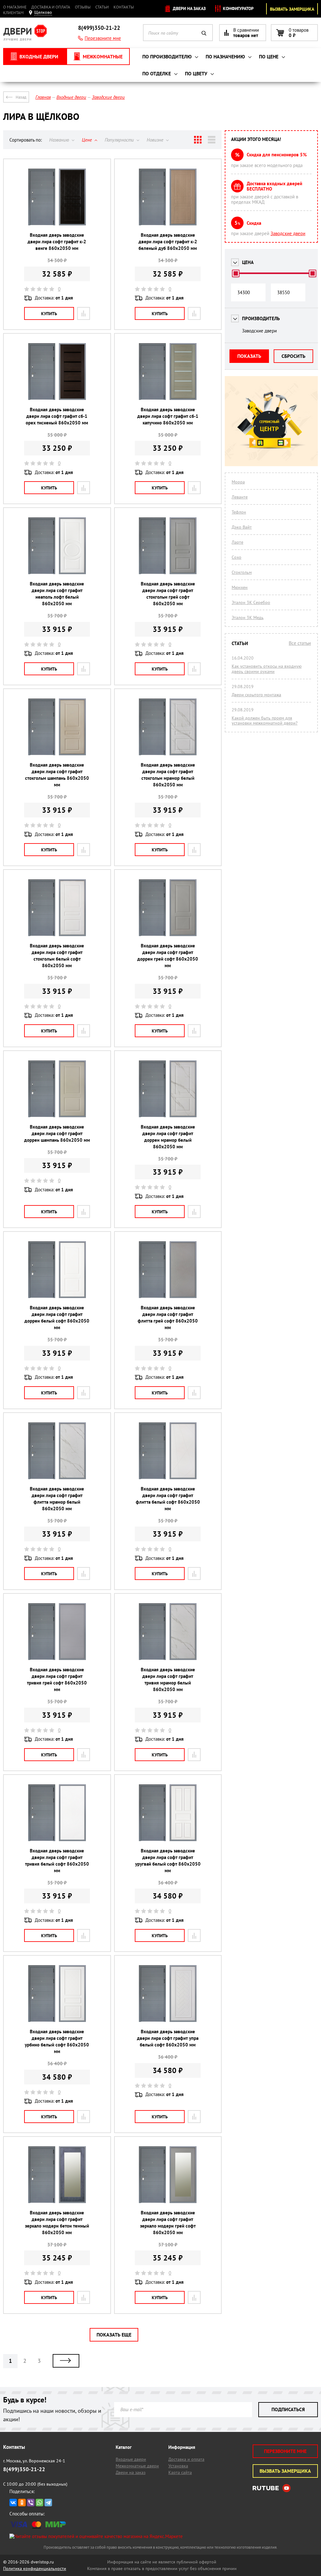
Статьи (102, 7)
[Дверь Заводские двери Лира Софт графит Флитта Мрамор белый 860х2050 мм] (57, 1450)
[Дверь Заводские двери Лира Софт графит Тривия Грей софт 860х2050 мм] (57, 1631)
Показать (249, 356)
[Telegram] (48, 2503)
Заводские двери (288, 233)
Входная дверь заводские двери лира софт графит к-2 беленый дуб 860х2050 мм (168, 242)
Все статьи (300, 643)
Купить (49, 314)
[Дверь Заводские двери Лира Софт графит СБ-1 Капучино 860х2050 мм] (168, 371)
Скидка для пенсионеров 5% (277, 155)
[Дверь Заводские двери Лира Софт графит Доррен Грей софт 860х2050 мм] (168, 907)
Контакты (124, 7)
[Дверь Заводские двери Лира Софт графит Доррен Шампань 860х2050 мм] (57, 1088)
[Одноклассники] (22, 2503)
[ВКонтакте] (13, 2503)
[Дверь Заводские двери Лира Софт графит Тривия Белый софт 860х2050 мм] (57, 1812)
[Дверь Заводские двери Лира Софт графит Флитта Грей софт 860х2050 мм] (168, 1269)
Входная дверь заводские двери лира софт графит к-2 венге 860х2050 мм (57, 242)
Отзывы (83, 7)
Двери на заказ (189, 8)
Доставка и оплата (51, 7)
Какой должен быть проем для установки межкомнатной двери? (265, 720)
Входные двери (131, 2459)
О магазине (15, 7)
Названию (60, 140)
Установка (178, 2466)
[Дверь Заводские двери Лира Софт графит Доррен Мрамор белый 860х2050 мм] (168, 1088)
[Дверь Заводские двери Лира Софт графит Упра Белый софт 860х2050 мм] (168, 1993)
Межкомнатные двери (137, 2466)
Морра (238, 482)
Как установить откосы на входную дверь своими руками (267, 669)
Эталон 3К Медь (248, 617)
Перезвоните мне (103, 38)
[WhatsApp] (39, 2503)
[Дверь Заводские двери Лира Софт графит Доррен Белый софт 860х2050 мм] (57, 1269)
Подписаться (288, 2409)
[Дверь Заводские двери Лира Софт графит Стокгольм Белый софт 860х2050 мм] (57, 907)
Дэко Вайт (242, 527)
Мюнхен (240, 587)
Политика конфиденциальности (35, 2568)
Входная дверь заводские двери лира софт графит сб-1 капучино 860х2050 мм (168, 416)
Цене (87, 140)
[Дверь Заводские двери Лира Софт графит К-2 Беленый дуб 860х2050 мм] (168, 197)
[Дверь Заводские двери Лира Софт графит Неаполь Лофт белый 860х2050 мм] (57, 545)
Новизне (156, 140)
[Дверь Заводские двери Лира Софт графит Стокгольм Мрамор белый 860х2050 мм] (168, 726)
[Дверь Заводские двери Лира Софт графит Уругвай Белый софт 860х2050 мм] (168, 1812)
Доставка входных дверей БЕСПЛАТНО (274, 186)
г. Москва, (34, 2461)
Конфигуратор (238, 8)
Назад (21, 97)
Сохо (237, 557)
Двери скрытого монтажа (256, 695)
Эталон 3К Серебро (251, 602)
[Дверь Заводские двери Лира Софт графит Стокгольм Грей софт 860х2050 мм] (168, 545)
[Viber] (31, 2503)
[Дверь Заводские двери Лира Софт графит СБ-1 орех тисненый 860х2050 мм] (57, 371)
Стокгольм (242, 572)
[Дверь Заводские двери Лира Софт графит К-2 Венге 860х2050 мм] (57, 197)
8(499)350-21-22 (99, 28)
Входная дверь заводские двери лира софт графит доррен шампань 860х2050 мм (57, 1133)
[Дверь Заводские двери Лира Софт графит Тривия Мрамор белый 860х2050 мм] (168, 1631)
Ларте (237, 542)
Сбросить (293, 356)
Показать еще (114, 2335)
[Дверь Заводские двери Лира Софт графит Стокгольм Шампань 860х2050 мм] (57, 726)
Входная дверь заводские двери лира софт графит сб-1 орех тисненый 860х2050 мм (57, 416)
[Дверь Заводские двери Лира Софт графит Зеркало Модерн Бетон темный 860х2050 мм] (57, 2174)
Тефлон (239, 512)
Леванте (240, 497)
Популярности (120, 140)
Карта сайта (180, 2472)
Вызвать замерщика (292, 9)
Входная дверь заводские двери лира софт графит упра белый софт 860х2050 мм (168, 2038)
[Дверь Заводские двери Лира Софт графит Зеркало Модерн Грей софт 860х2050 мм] (168, 2174)
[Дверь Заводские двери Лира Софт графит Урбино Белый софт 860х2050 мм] (57, 1993)
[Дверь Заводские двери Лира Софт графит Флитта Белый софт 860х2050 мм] (168, 1450)
